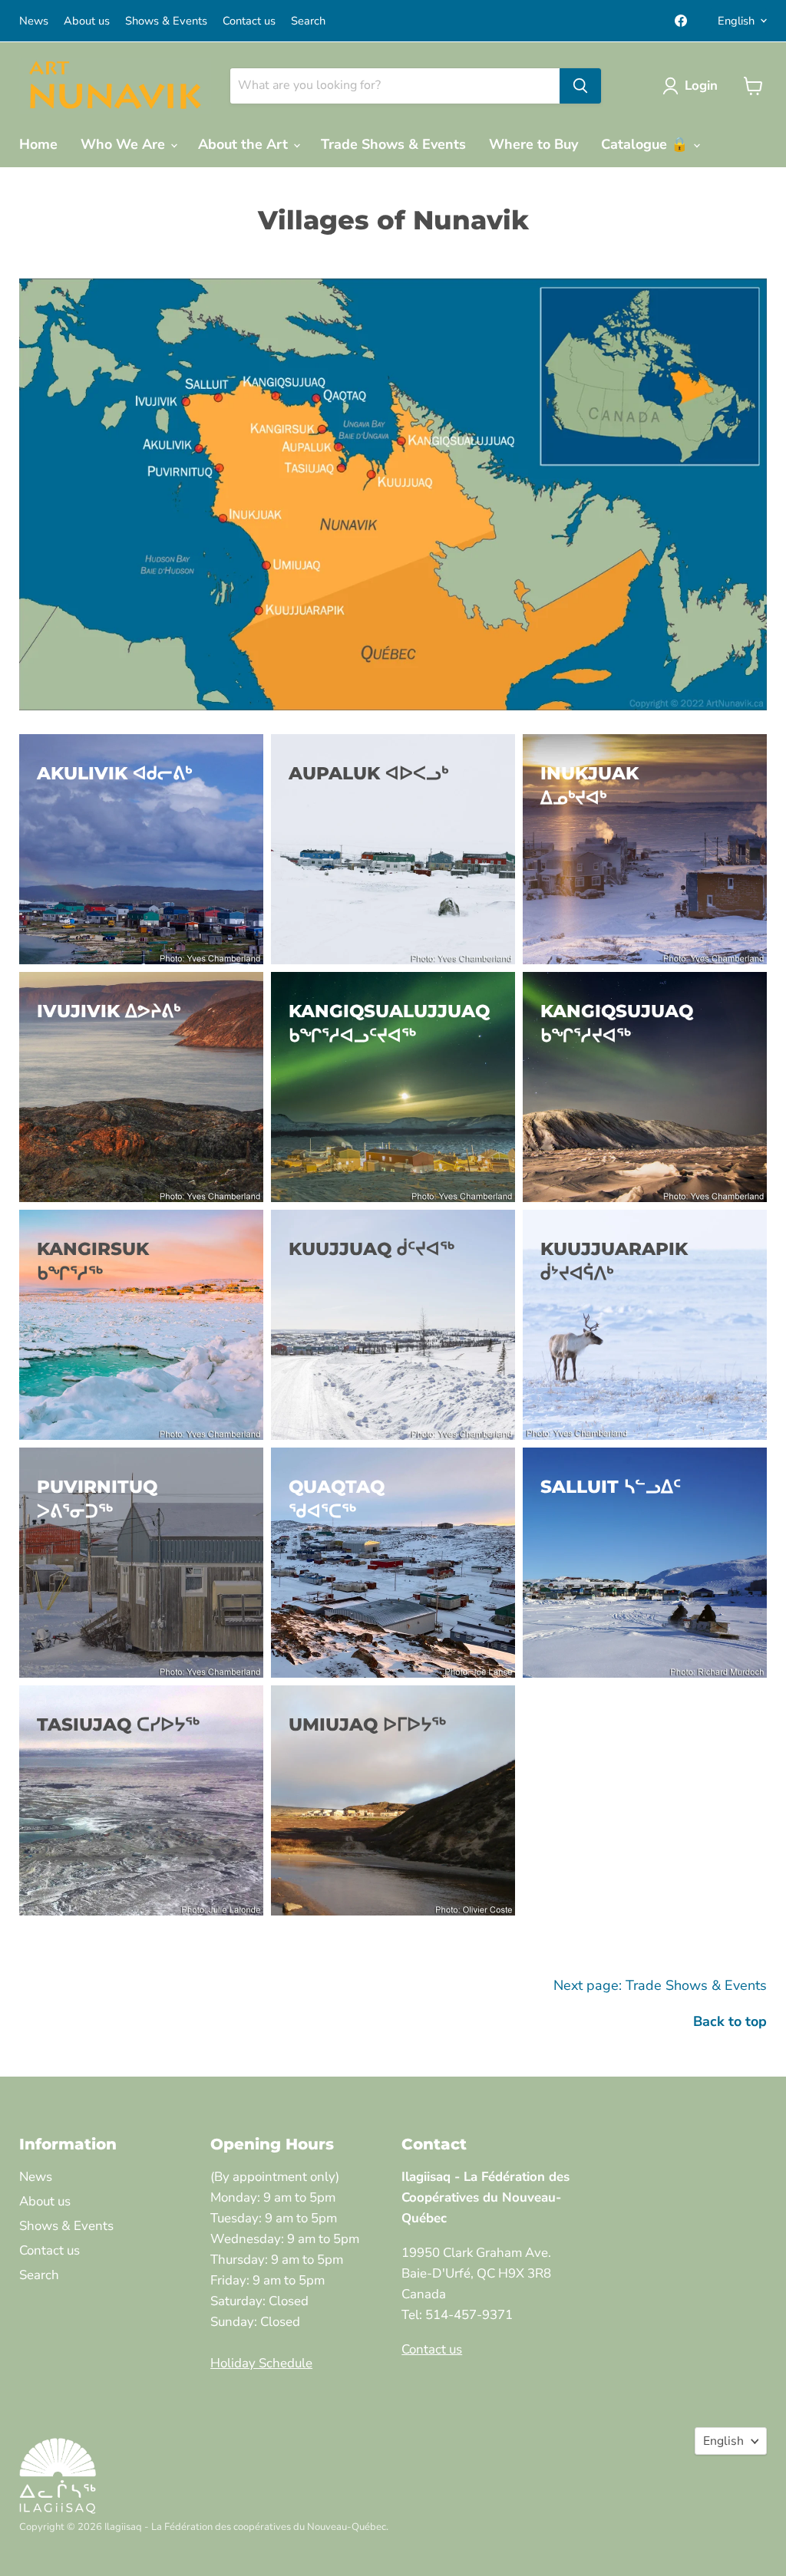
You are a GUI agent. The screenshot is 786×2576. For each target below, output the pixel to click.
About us (87, 21)
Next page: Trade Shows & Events (660, 1985)
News (34, 21)
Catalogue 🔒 (646, 144)
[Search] (580, 86)
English (736, 21)
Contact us (249, 21)
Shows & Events (166, 21)
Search (308, 21)
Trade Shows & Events (393, 144)
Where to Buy (533, 144)
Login (701, 86)
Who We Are (125, 144)
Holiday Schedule (261, 2363)
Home (38, 144)
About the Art (245, 144)
